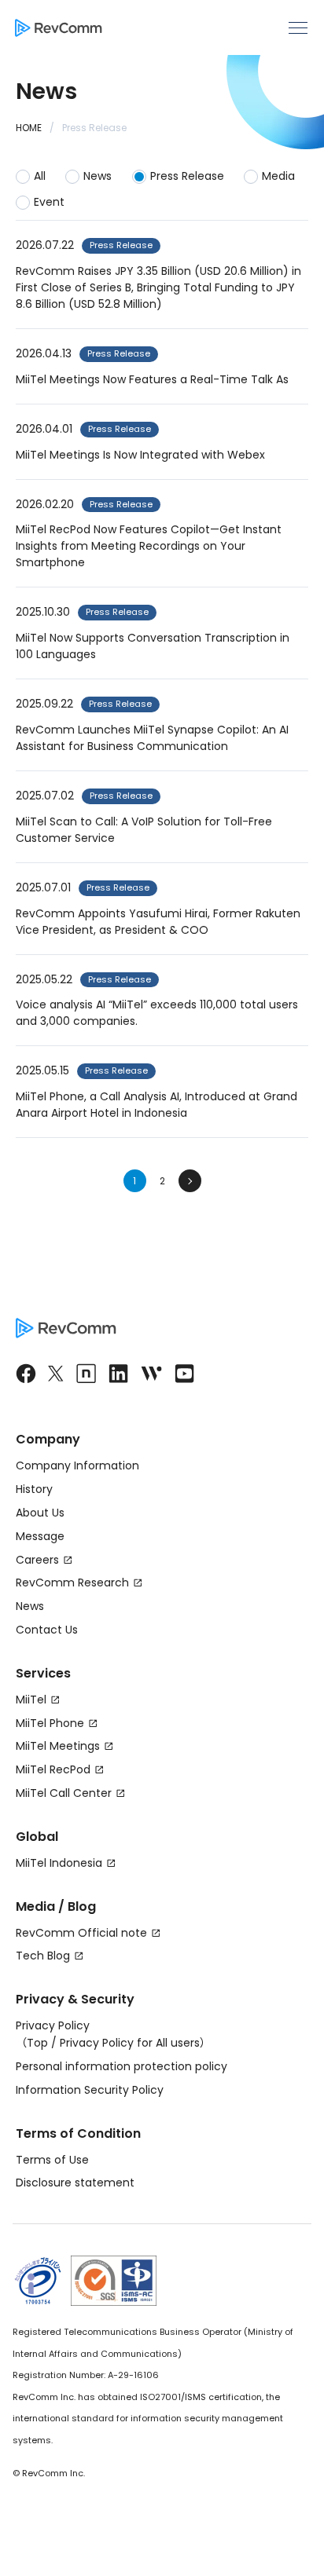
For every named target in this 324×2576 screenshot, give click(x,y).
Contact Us (47, 1630)
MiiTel (31, 1700)
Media (278, 176)
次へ (190, 1181)
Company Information (77, 1465)
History (34, 1489)
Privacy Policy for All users (130, 2043)
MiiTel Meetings (58, 1746)
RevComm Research (72, 1583)
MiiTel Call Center (64, 1793)
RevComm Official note (81, 1933)
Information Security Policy (90, 2090)
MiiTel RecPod (53, 1769)
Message (40, 1536)
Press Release (187, 176)
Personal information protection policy (121, 2066)
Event (49, 202)
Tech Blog (43, 1956)
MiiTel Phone (50, 1723)
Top (37, 2043)
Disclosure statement (75, 2183)
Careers (37, 1560)
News (98, 176)
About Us (40, 1513)
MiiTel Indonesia (59, 1863)
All (40, 176)
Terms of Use (52, 2160)
